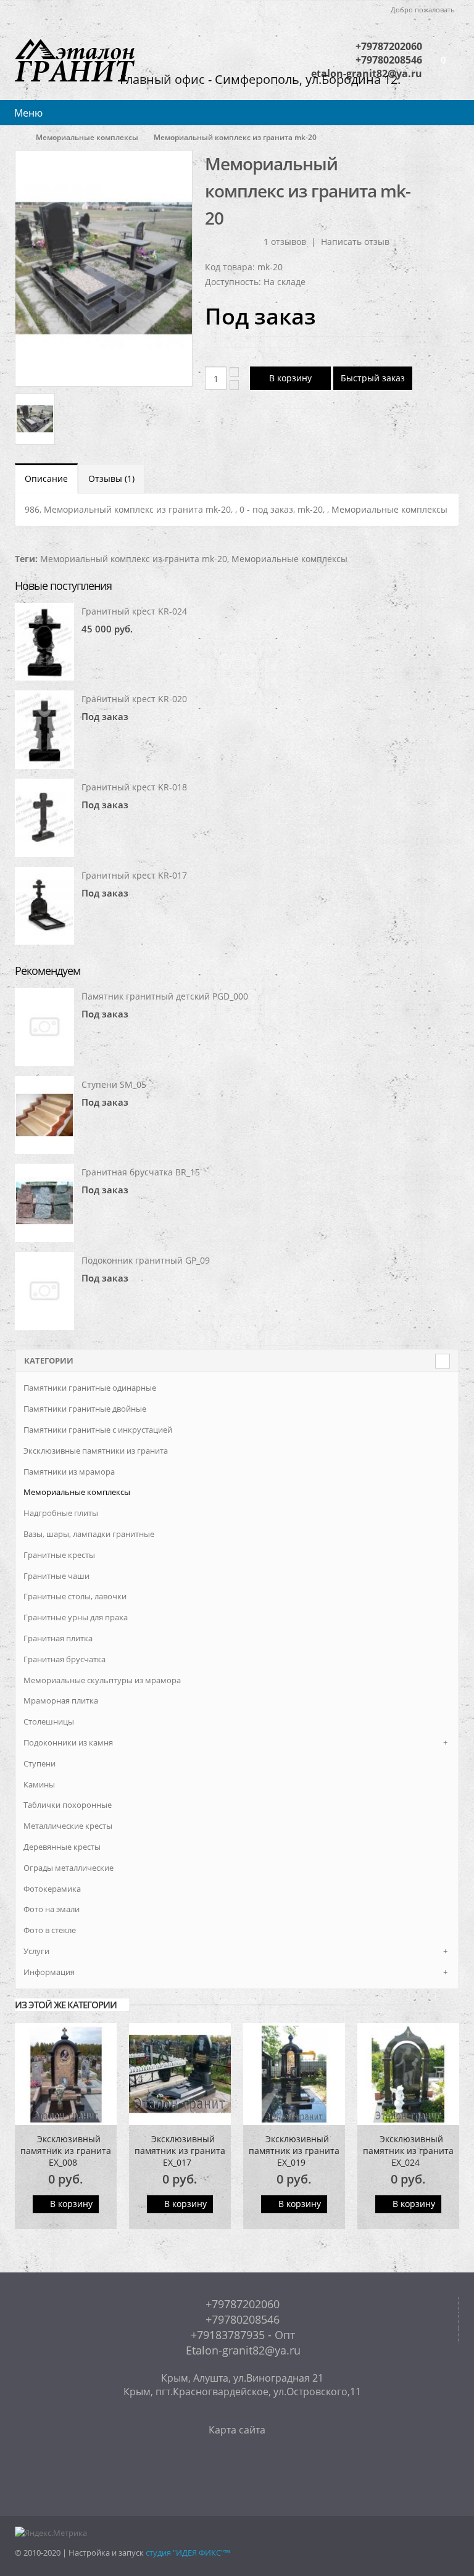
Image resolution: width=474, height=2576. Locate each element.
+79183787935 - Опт (241, 2335)
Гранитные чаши (56, 1576)
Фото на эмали (52, 1909)
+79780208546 (241, 2319)
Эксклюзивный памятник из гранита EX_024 (408, 2151)
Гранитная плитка (58, 1638)
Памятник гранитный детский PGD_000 (165, 996)
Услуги (36, 1951)
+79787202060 (389, 46)
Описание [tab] (46, 478)
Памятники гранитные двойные (85, 1409)
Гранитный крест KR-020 (134, 699)
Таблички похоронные (68, 1805)
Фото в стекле (50, 1930)
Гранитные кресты (59, 1555)
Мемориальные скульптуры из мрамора (102, 1680)
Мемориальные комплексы (87, 137)
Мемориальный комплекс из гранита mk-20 (134, 559)
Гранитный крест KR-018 (134, 787)
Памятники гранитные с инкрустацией (98, 1430)
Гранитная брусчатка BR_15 (141, 1172)
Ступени (39, 1763)
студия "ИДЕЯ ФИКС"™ (188, 2553)
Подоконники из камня (68, 1742)
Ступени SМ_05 (114, 1084)
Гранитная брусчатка (64, 1659)
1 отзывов (285, 242)
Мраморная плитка (61, 1700)
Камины (39, 1784)
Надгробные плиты (61, 1513)
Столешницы (49, 1721)
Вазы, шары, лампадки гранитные (89, 1534)
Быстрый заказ (373, 378)
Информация (49, 1972)
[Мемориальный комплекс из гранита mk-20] (104, 268)
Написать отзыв (355, 242)
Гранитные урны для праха (76, 1617)
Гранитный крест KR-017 (134, 875)
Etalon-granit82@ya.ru (242, 2350)
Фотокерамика (52, 1889)
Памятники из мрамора (69, 1472)
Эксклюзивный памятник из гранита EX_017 (180, 2151)
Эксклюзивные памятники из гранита (96, 1451)
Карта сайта (237, 2430)
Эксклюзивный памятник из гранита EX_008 (66, 2151)
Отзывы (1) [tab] (111, 478)
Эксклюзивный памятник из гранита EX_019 (294, 2151)
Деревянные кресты (62, 1847)
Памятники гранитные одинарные (90, 1388)
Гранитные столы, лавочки (75, 1596)
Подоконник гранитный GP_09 (146, 1260)
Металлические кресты (68, 1826)
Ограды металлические (69, 1868)
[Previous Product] (427, 163)
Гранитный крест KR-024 (134, 611)
